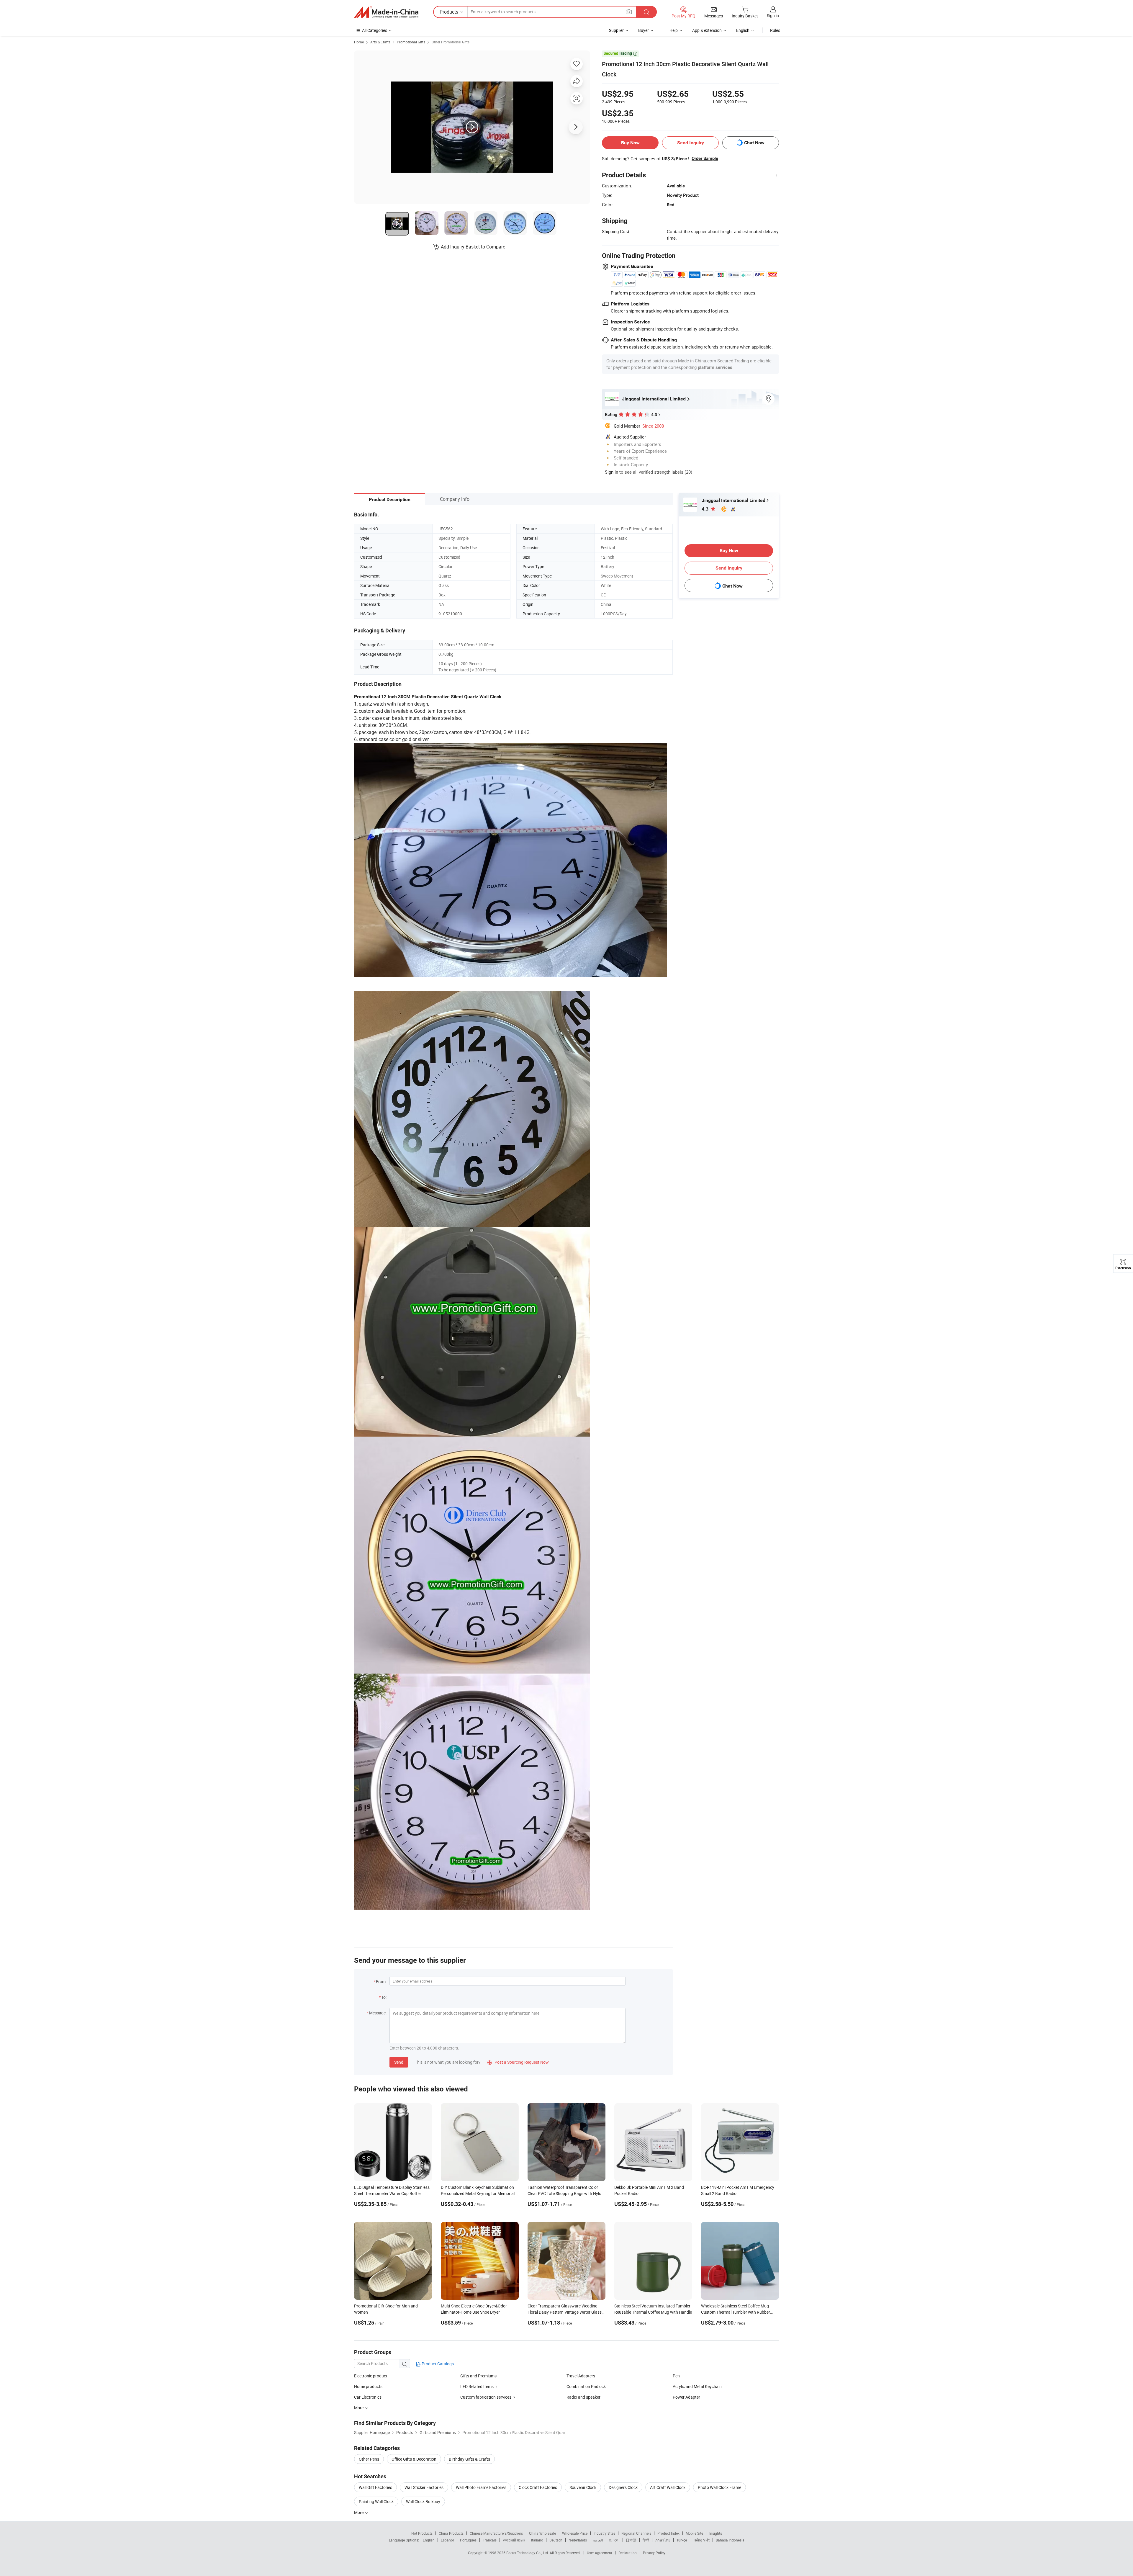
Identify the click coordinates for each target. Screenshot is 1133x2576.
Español (447, 2540)
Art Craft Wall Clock (668, 2487)
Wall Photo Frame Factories (481, 2487)
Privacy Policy (654, 2553)
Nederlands (578, 2540)
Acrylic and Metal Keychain (697, 2386)
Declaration (628, 2553)
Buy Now (630, 143)
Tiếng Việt (701, 2540)
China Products (451, 2533)
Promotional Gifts (411, 42)
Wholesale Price (575, 2533)
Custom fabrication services (486, 2397)
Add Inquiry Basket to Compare (473, 247)
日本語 (631, 2540)
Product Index (668, 2533)
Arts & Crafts (380, 42)
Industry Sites (604, 2533)
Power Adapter (686, 2397)
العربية (598, 2540)
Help (674, 30)
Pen (676, 2376)
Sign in (773, 15)
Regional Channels (636, 2533)
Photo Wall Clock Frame (719, 2487)
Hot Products (422, 2533)
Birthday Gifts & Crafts (469, 2459)
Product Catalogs (437, 2364)
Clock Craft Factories (538, 2487)
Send (399, 2062)
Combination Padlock (586, 2386)
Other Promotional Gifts (451, 42)
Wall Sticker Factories (424, 2487)
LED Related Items (477, 2386)
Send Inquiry (691, 143)
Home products (368, 2386)
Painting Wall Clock (376, 2501)
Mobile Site (694, 2533)
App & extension (707, 30)
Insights (716, 2533)
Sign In (611, 472)
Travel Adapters (581, 2376)
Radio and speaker (583, 2397)
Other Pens (369, 2459)
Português (468, 2540)
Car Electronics (368, 2397)
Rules (775, 30)
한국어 (614, 2540)
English (429, 2540)
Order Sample (705, 158)
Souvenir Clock (583, 2487)
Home (359, 42)
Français (490, 2540)
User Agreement (600, 2553)
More (359, 2512)
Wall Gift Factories (375, 2487)
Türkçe (682, 2540)
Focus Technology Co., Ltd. (528, 2553)
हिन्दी (646, 2540)
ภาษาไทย (663, 2540)
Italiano (537, 2540)
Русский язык (514, 2540)
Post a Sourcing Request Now (518, 2062)
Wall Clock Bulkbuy (423, 2501)
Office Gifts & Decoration (414, 2459)
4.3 (706, 509)
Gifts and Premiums (478, 2376)
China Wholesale (542, 2533)
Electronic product (371, 2376)
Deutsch (556, 2540)
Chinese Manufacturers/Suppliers (496, 2533)
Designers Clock (623, 2487)
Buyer (644, 30)
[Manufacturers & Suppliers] (386, 12)
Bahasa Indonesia (730, 2540)
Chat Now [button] (754, 143)
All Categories (375, 30)
